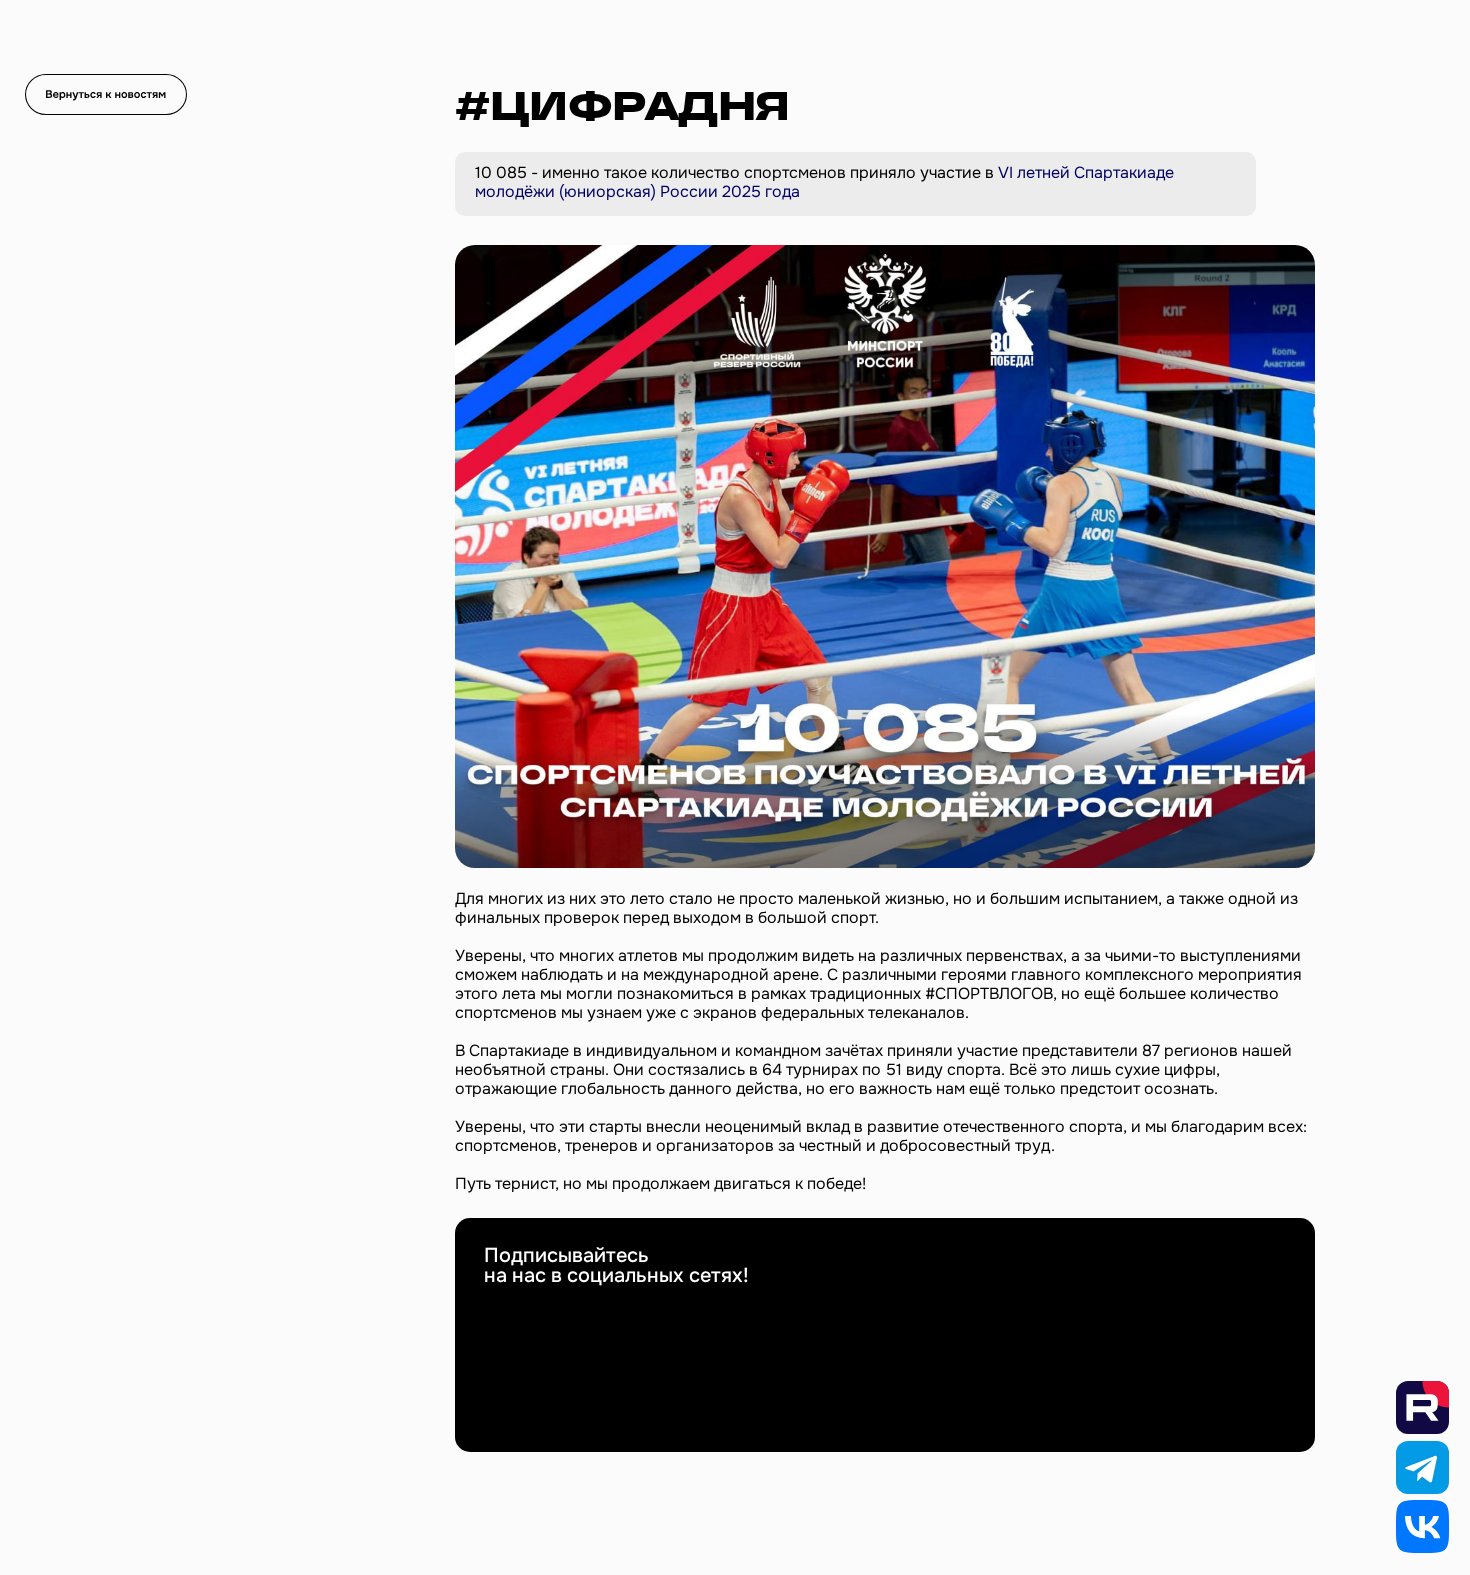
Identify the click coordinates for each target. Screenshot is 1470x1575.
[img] (106, 95)
